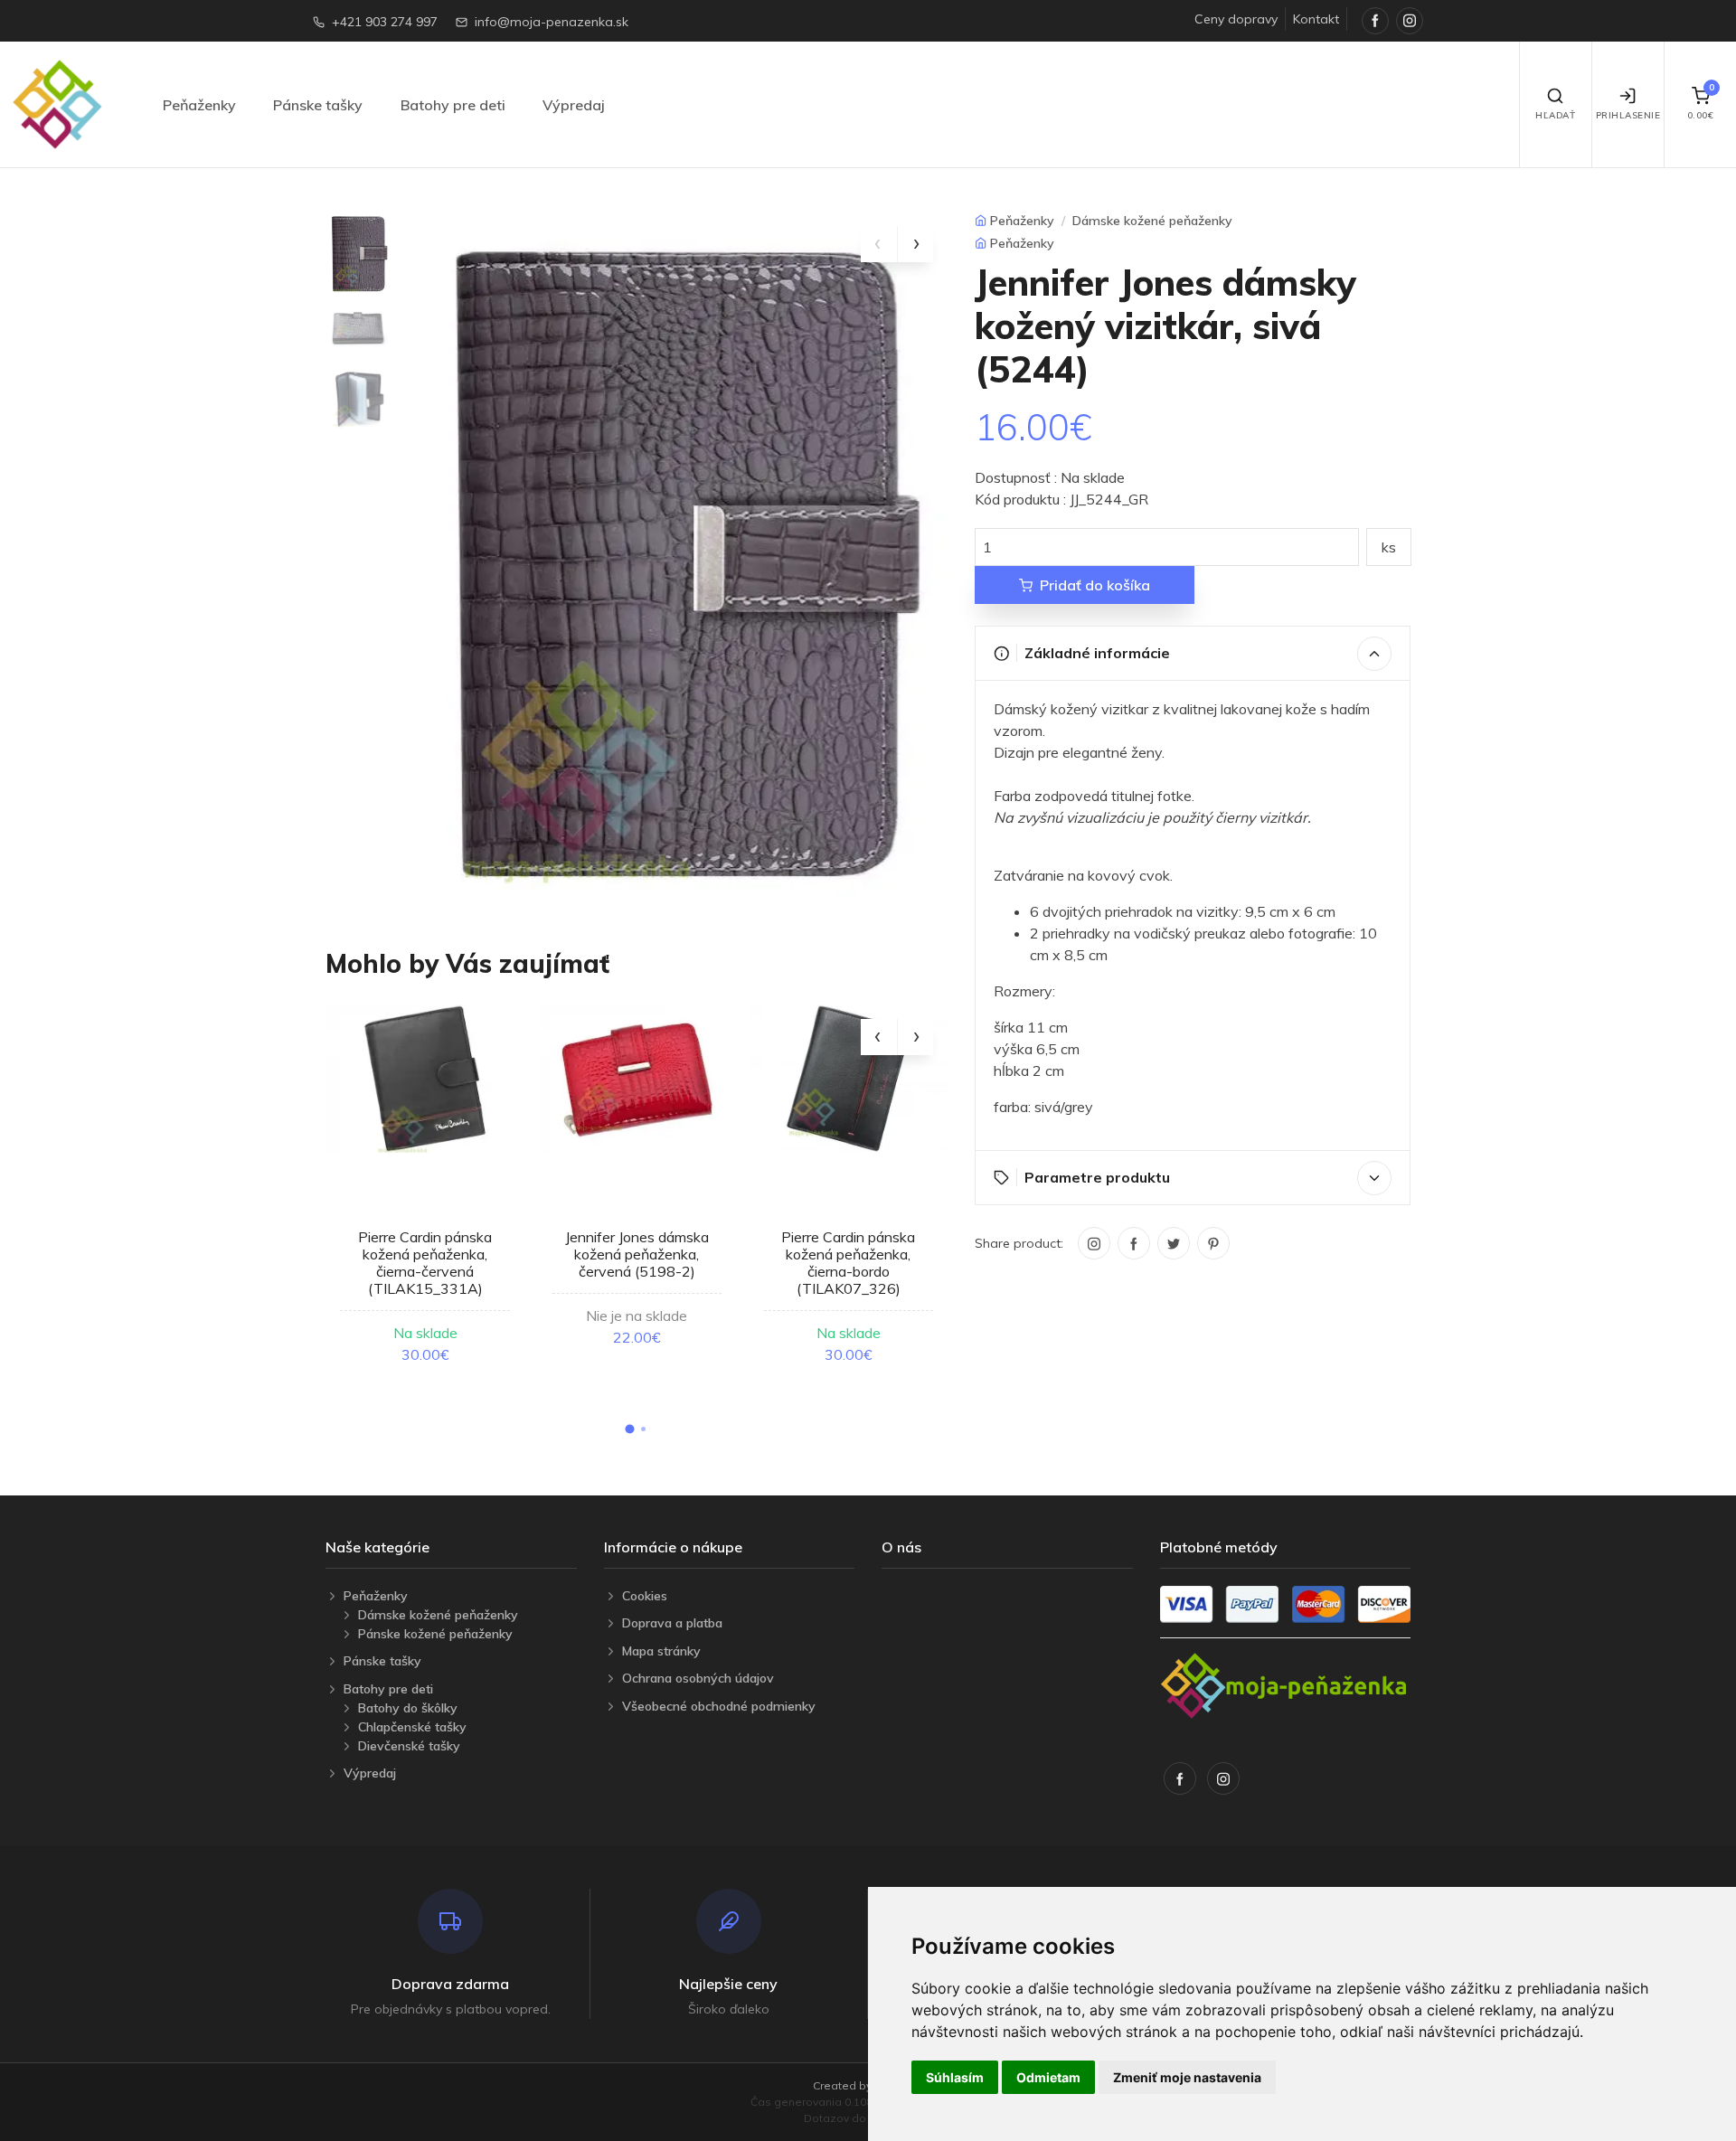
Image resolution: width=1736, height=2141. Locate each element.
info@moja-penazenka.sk (552, 22)
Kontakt (1316, 19)
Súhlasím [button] (955, 2077)
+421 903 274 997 (385, 22)
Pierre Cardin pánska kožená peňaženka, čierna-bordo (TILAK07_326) (848, 1263)
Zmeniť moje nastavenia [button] (1187, 2077)
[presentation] (879, 244)
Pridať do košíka (1095, 585)
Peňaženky (199, 105)
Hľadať (1555, 115)
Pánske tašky (318, 105)
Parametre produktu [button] (1097, 1177)
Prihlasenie (1628, 115)
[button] (629, 1429)
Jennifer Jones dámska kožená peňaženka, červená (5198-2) (637, 1254)
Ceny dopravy (1236, 19)
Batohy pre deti (453, 105)
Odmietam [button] (1048, 2077)
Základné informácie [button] (1097, 653)
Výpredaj (574, 105)
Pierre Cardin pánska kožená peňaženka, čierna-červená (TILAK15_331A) (425, 1263)
